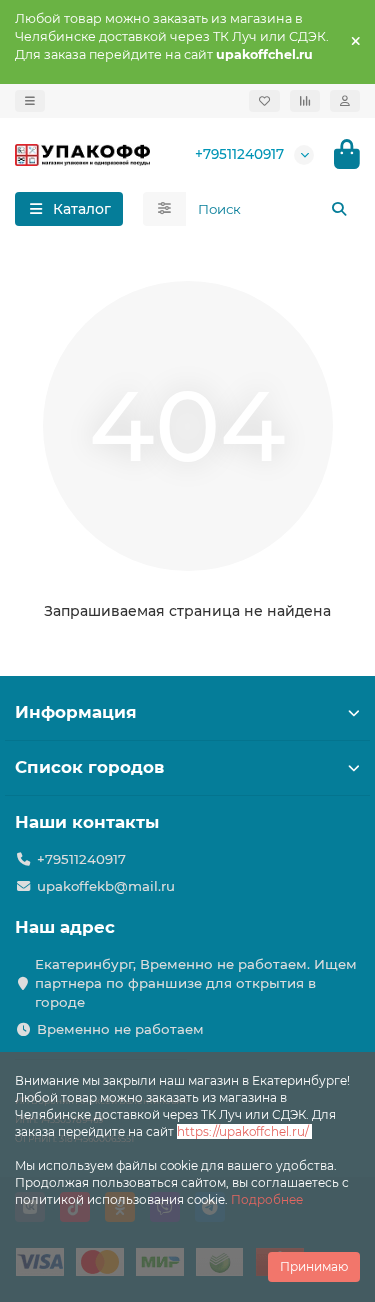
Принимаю (314, 1266)
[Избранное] (264, 101)
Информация (76, 712)
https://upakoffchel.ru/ (244, 1131)
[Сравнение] (305, 101)
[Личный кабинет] (345, 101)
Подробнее (267, 1199)
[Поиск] (339, 209)
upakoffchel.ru (264, 54)
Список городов (89, 767)
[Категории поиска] (164, 209)
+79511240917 (239, 154)
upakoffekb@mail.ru (106, 886)
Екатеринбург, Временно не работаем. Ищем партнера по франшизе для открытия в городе (196, 983)
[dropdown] (30, 101)
